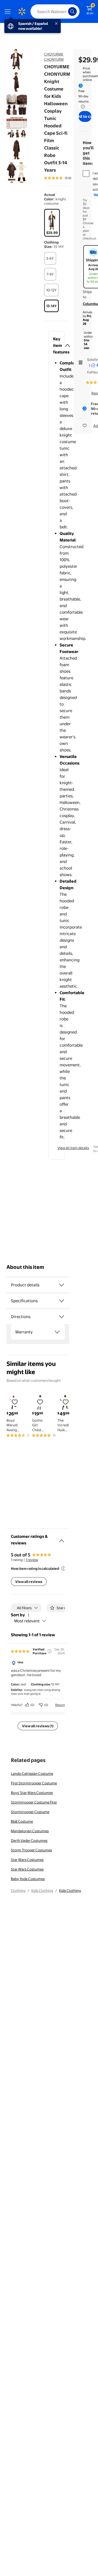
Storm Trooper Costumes (31, 1850)
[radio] (52, 223)
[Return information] (82, 107)
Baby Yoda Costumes (28, 1879)
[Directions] (62, 1317)
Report (60, 1705)
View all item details (73, 1148)
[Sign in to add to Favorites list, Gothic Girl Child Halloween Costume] (40, 1402)
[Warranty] (57, 1332)
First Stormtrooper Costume (34, 1783)
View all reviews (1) (38, 1726)
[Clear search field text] (65, 11)
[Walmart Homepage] (22, 11)
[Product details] (62, 1285)
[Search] (72, 11)
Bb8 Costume (22, 1821)
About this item (25, 1267)
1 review (32, 1560)
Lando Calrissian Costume (32, 1773)
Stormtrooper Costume (30, 1812)
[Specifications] (62, 1301)
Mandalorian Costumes (30, 1831)
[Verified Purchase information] (50, 1651)
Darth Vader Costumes (29, 1840)
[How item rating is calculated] (63, 1568)
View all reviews (29, 1582)
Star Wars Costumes (27, 1860)
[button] (56, 346)
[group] (65, 178)
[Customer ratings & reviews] (62, 1539)
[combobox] (55, 11)
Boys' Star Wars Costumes (32, 1793)
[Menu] (9, 11)
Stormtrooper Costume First (34, 1802)
